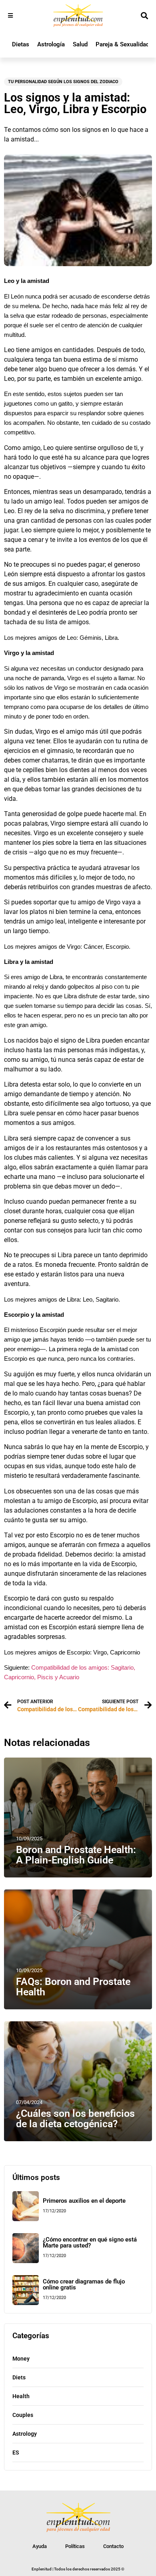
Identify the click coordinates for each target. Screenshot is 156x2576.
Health (21, 2396)
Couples (23, 2415)
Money (21, 2359)
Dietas (21, 44)
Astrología (51, 44)
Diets (19, 2377)
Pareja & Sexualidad (122, 44)
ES (16, 2453)
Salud (80, 44)
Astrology (25, 2434)
